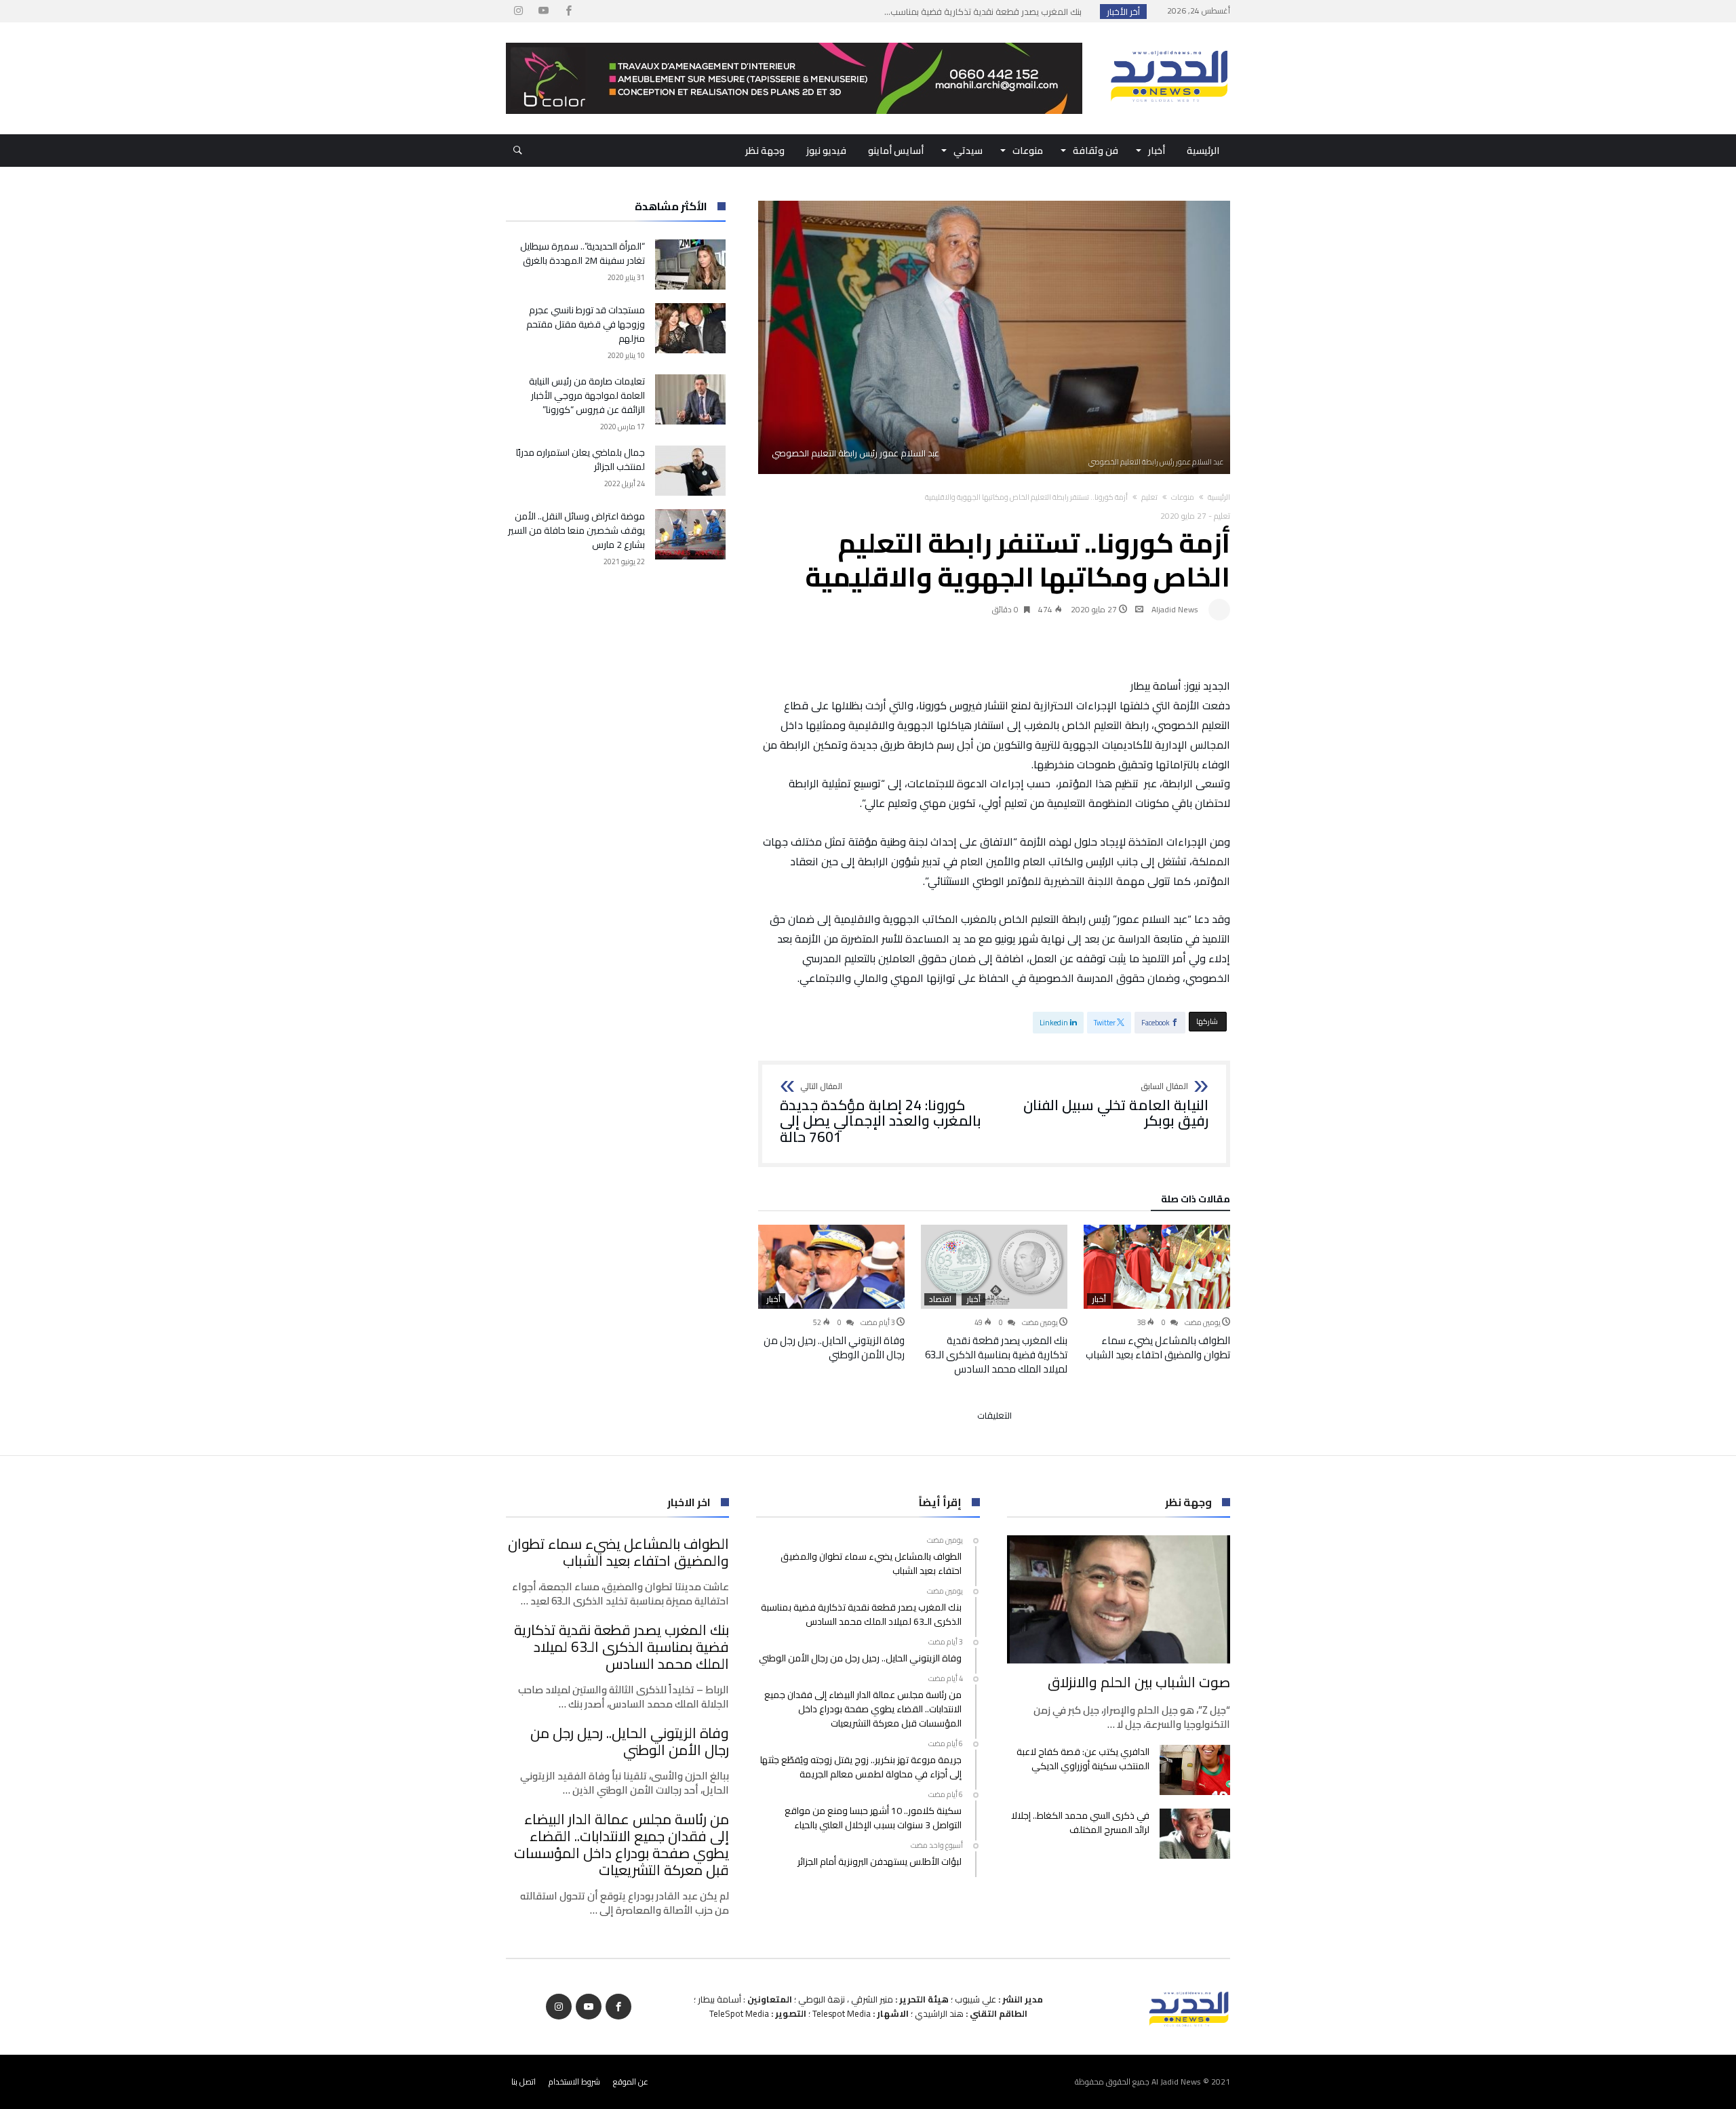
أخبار (1099, 1299)
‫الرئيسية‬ (1219, 497)
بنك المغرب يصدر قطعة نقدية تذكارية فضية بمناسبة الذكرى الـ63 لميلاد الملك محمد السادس (996, 1355)
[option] (1157, 1293)
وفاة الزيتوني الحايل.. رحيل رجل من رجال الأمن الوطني (834, 1347)
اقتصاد (940, 1299)
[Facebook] (568, 11)
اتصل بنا (524, 2082)
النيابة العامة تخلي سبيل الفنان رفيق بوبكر (1116, 1106)
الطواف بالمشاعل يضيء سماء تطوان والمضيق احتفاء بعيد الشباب (1158, 1347)
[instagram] (518, 11)
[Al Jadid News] (1169, 43)
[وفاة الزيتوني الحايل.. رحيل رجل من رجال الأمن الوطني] (831, 1267)
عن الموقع (631, 2082)
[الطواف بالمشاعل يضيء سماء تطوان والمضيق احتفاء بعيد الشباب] (1157, 1267)
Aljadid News (1175, 609)
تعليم (1149, 497)
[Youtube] (543, 11)
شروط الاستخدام (574, 2082)
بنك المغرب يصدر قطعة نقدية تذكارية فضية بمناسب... (986, 12)
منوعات (1183, 497)
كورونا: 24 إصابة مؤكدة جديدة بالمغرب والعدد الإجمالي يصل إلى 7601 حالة (881, 1114)
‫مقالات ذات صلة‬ (1196, 1201)
